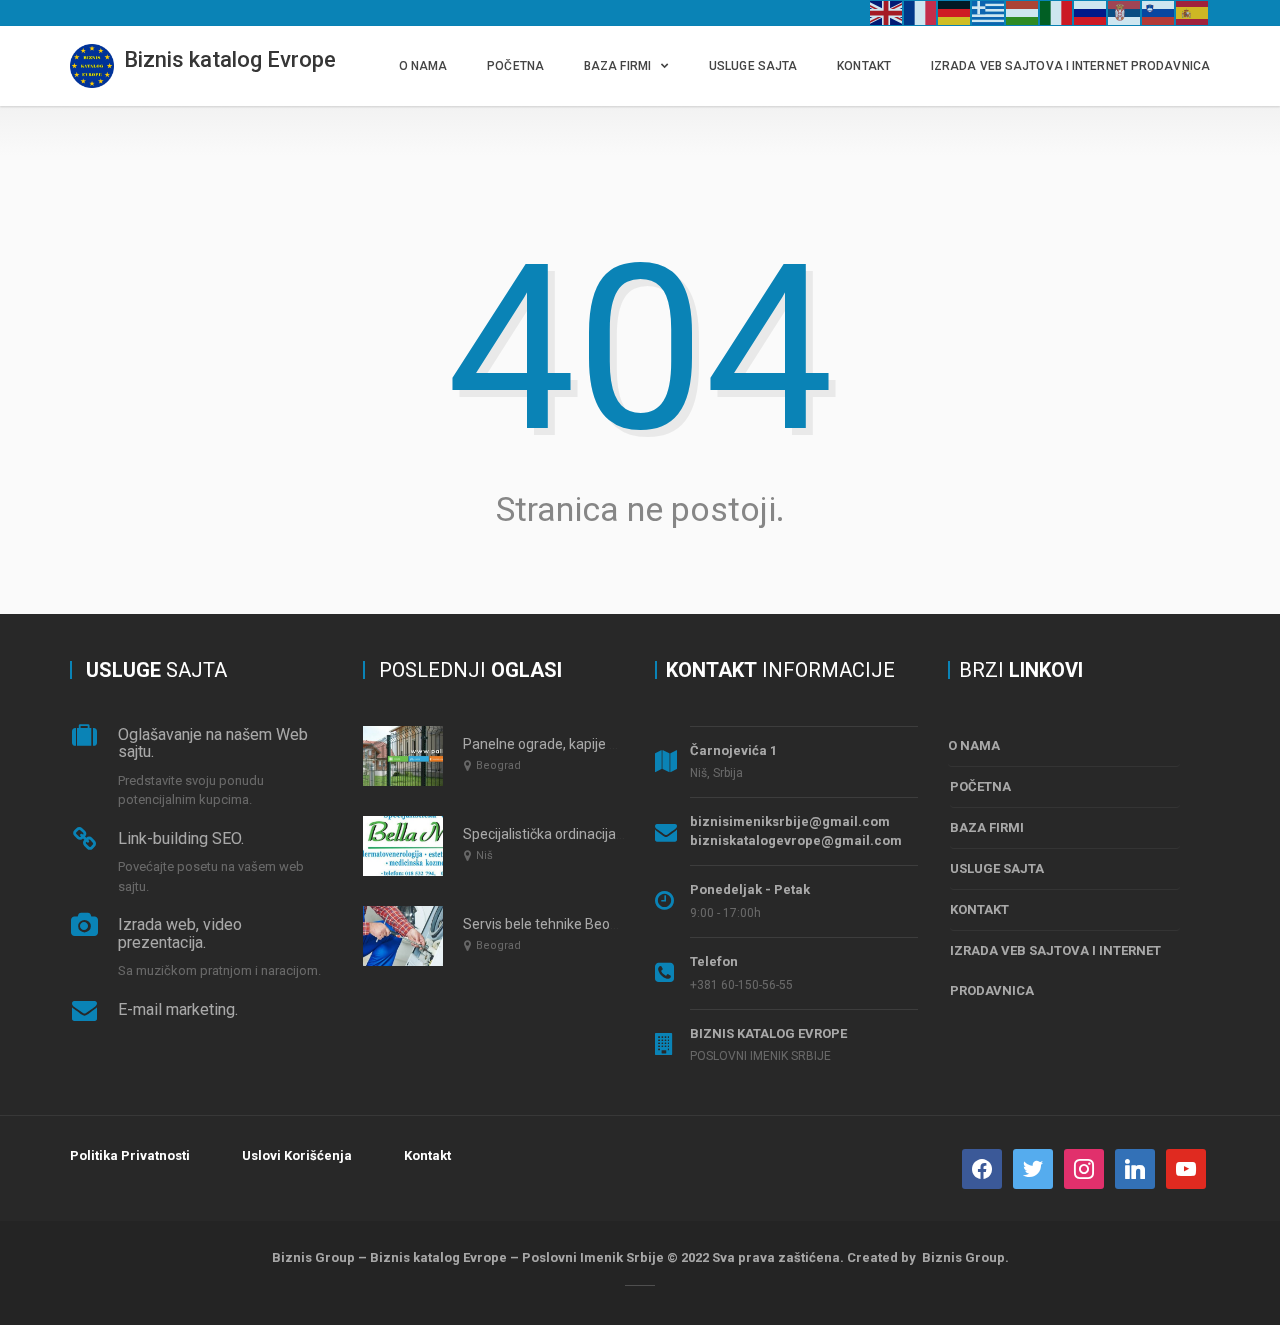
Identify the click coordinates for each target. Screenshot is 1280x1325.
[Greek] (989, 12)
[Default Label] (1135, 1167)
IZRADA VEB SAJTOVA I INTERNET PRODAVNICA (1070, 66)
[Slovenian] (1159, 12)
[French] (921, 12)
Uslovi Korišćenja (297, 1155)
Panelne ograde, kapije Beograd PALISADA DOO (613, 744)
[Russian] (1091, 12)
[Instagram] (1084, 1167)
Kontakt (427, 1155)
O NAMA (423, 66)
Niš (484, 855)
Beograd (498, 765)
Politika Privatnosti (130, 1155)
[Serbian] (1125, 12)
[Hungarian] (1023, 12)
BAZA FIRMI (617, 66)
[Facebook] (982, 1167)
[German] (955, 12)
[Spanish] (1193, 12)
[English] (887, 12)
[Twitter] (1033, 1167)
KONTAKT (864, 66)
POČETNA (515, 66)
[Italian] (1057, 12)
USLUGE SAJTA (753, 66)
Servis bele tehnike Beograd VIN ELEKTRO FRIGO (614, 924)
